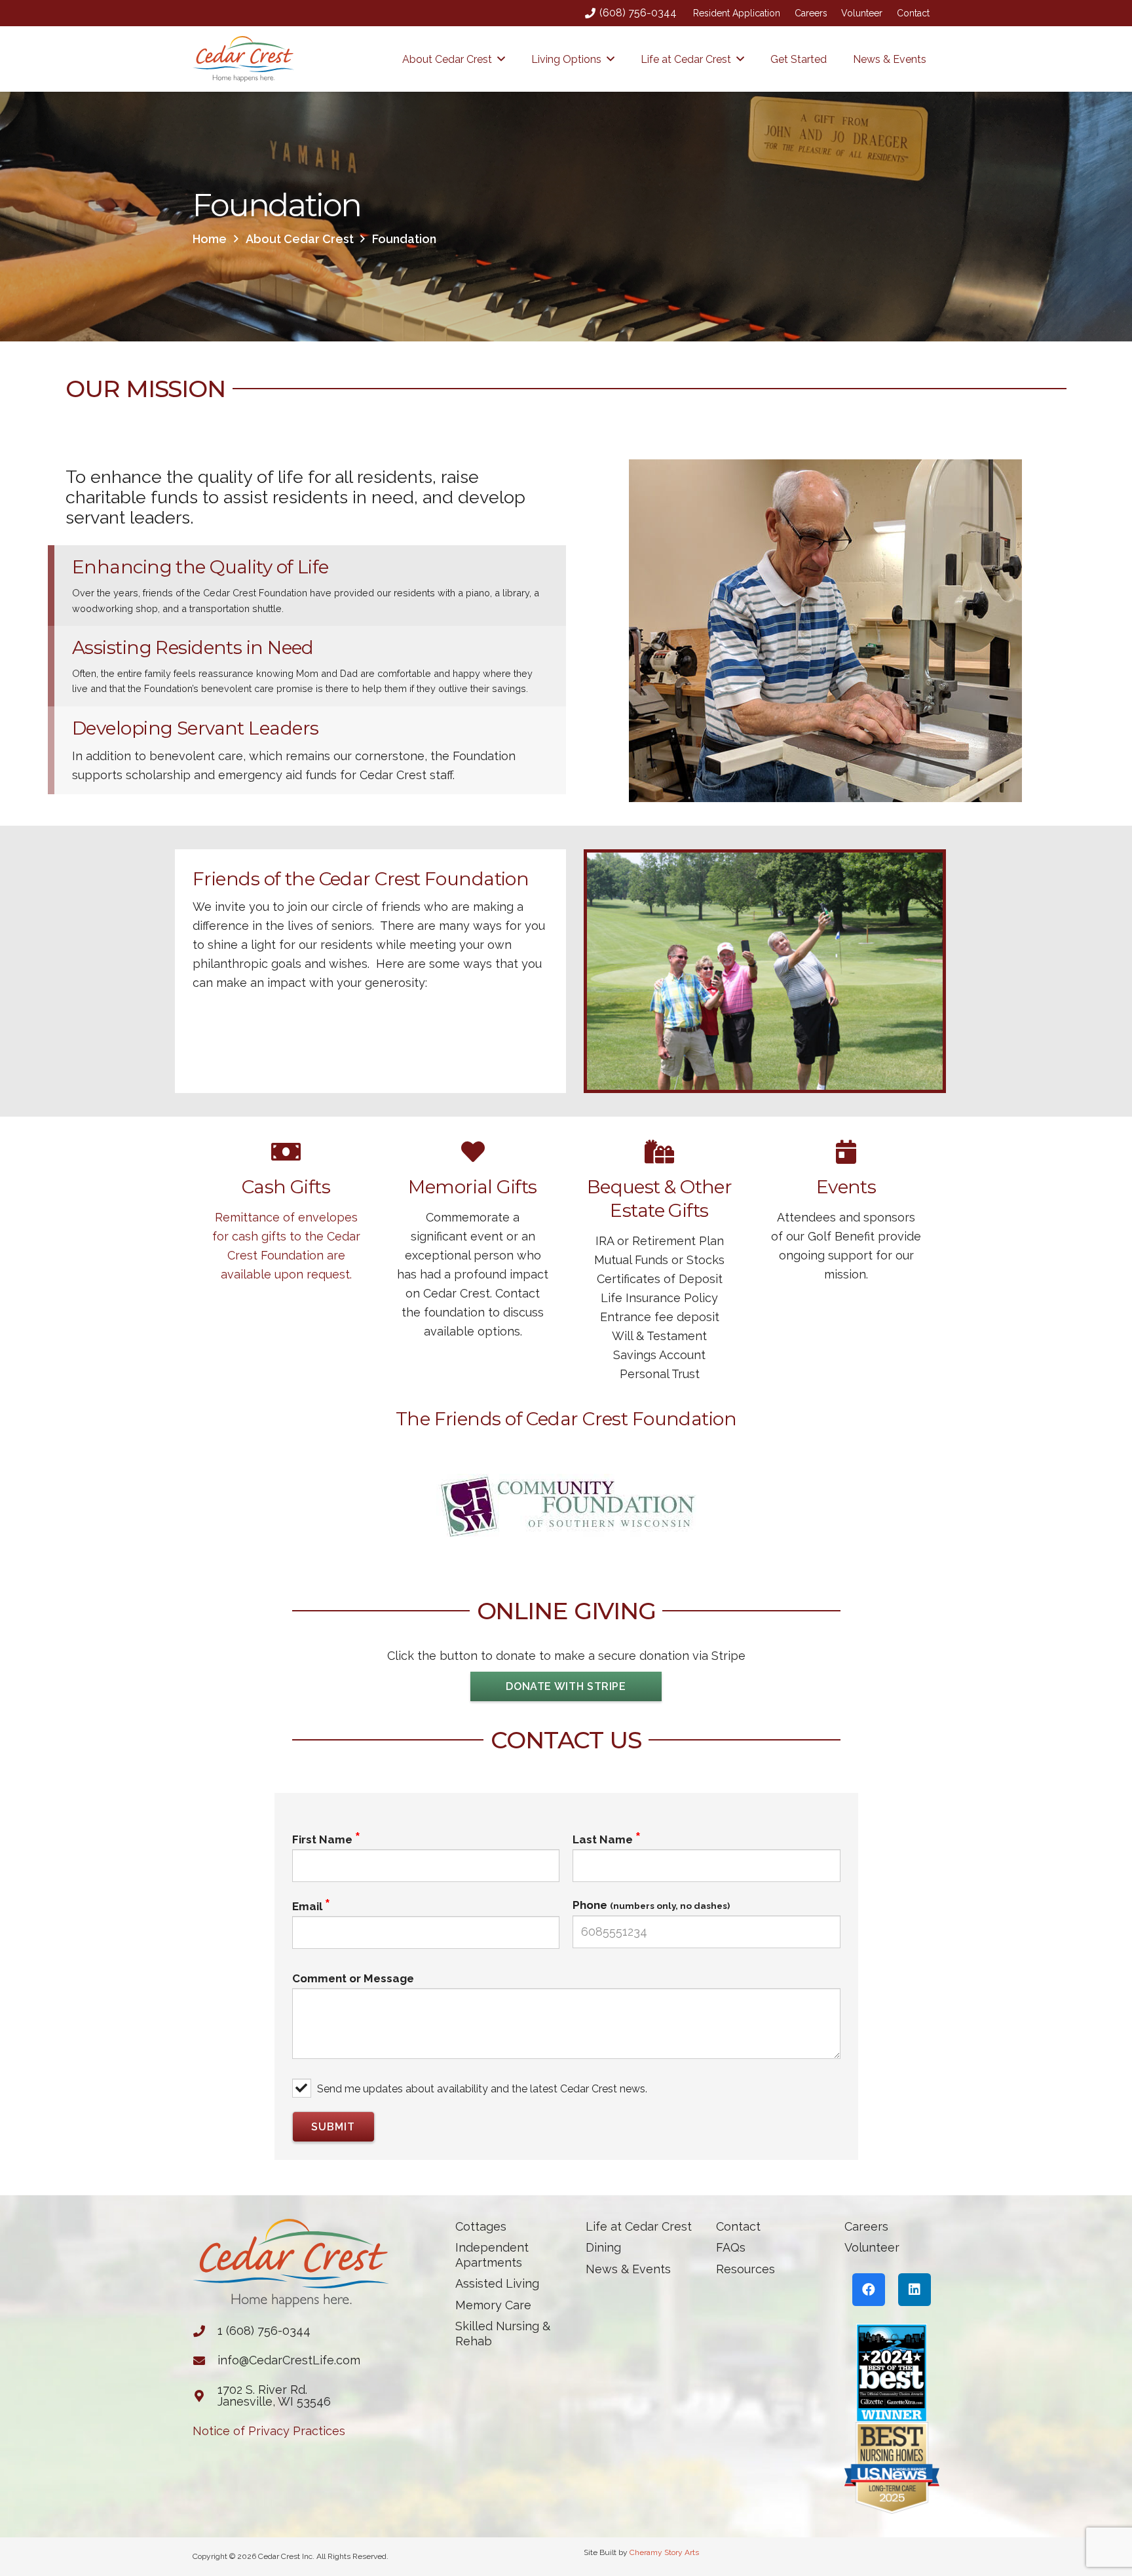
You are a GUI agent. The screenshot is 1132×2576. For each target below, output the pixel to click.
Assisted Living (497, 2283)
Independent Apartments (492, 2255)
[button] (501, 59)
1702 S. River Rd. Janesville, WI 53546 (274, 2395)
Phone (651, 1905)
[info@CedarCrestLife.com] (205, 2360)
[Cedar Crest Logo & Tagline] (243, 59)
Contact (913, 13)
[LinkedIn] (915, 2290)
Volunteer (862, 13)
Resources (745, 2269)
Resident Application (737, 13)
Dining (603, 2247)
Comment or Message (353, 1978)
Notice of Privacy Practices (269, 2431)
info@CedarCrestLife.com (289, 2360)
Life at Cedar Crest (639, 2226)
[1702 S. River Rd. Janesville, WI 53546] (205, 2396)
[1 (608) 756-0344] (205, 2331)
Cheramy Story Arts (664, 2552)
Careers (811, 13)
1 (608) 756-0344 (264, 2331)
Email (307, 1906)
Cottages (481, 2226)
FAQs (731, 2247)
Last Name (603, 1839)
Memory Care (493, 2305)
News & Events (628, 2269)
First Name (322, 1839)
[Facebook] (869, 2290)
